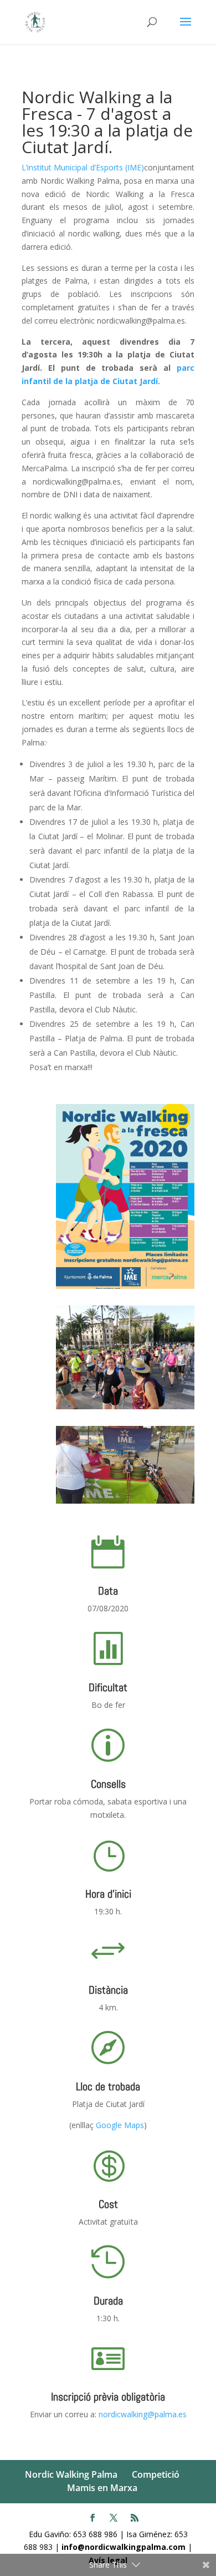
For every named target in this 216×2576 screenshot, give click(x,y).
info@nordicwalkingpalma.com (125, 2547)
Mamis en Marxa (102, 2488)
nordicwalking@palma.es (142, 2414)
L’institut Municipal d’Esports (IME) (83, 167)
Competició (156, 2474)
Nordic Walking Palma (71, 2474)
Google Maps (120, 2125)
